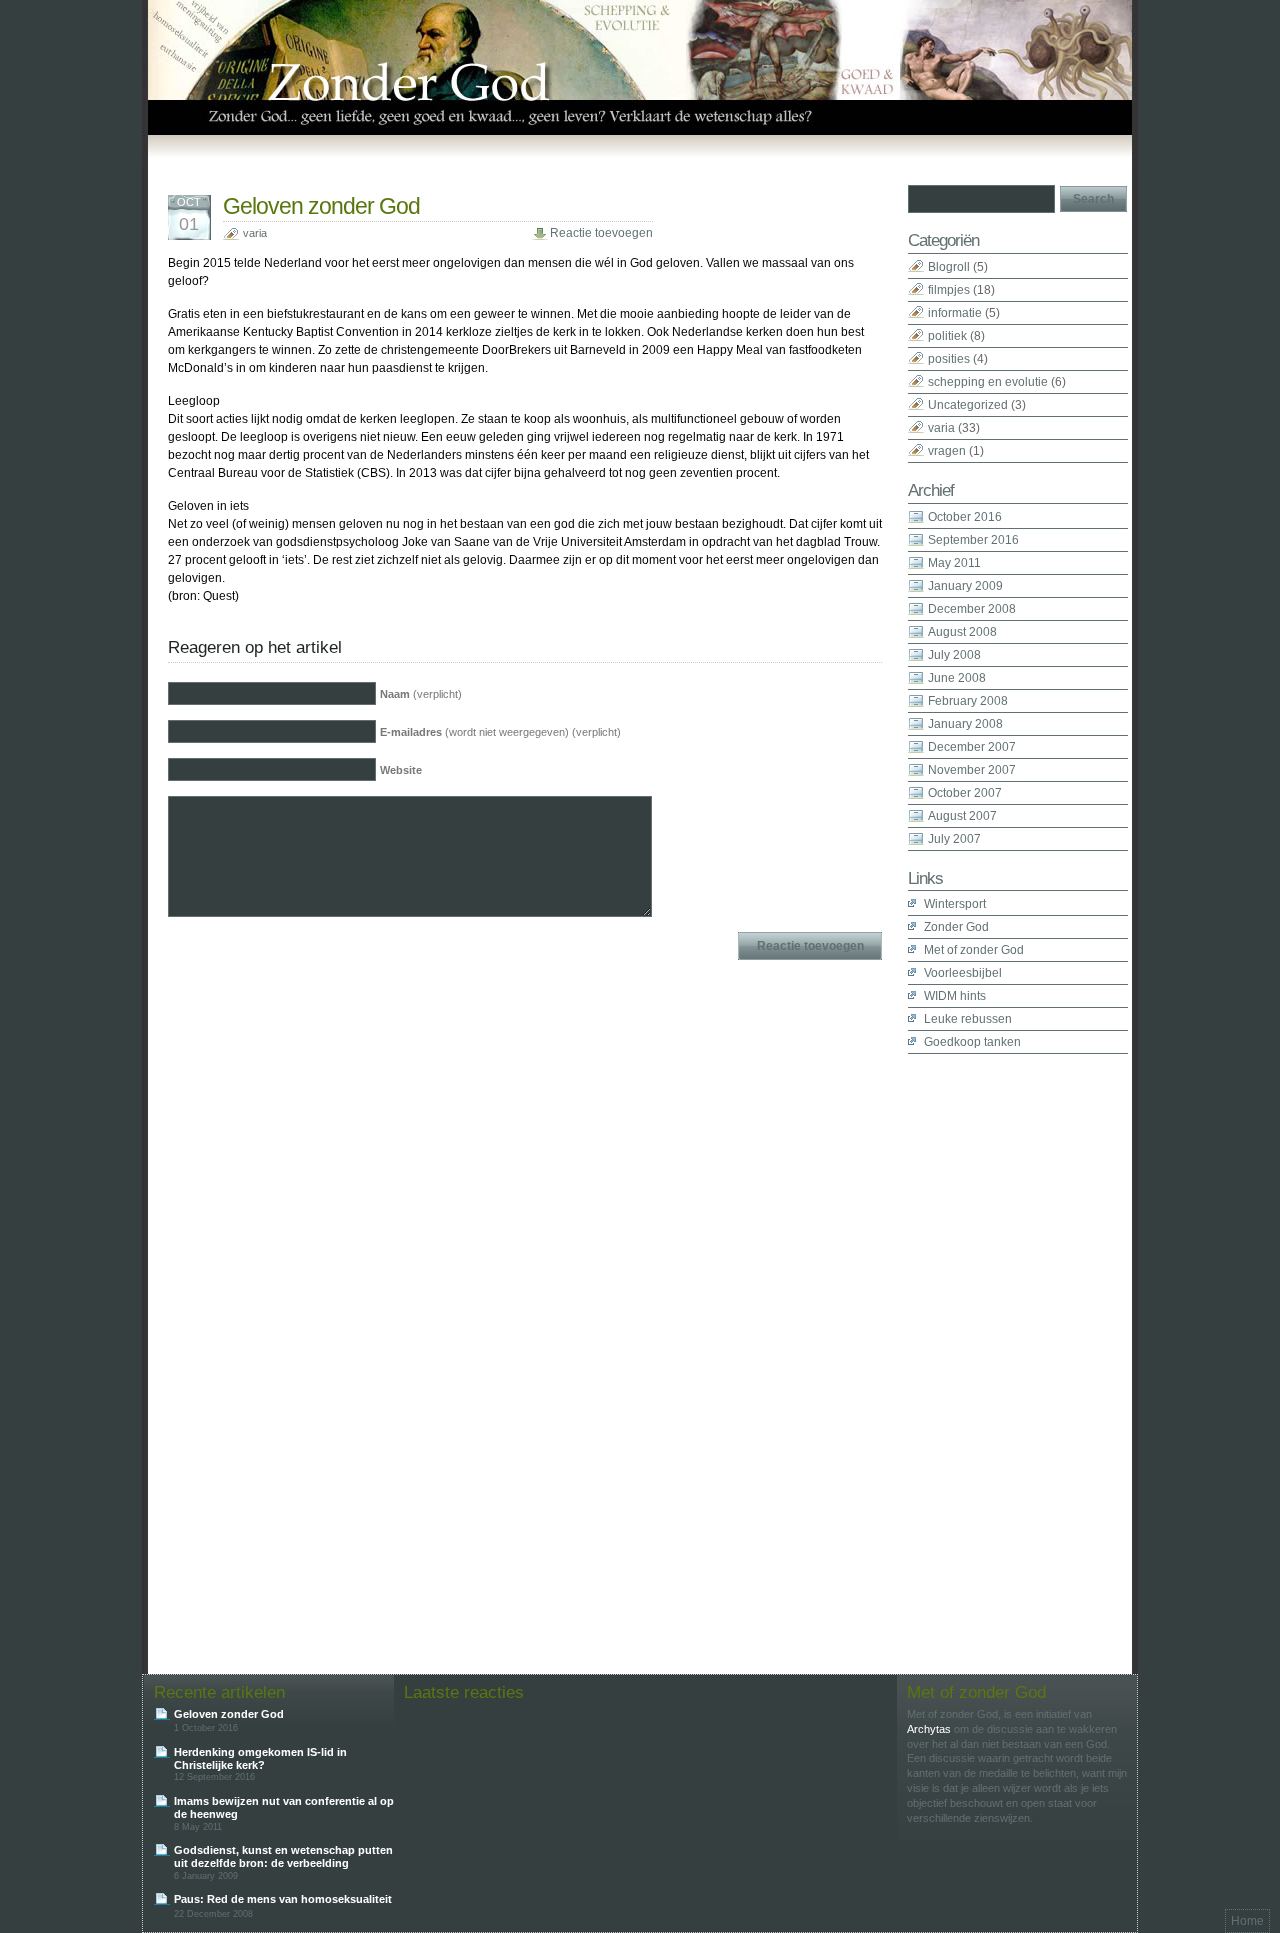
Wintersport (955, 904)
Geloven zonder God (321, 206)
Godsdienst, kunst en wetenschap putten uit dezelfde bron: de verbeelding (283, 1856)
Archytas (929, 1729)
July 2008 (954, 655)
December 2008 (972, 609)
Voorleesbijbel (963, 973)
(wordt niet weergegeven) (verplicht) (500, 732)
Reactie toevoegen (601, 233)
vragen (947, 451)
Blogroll (949, 267)
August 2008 (962, 632)
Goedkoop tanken (972, 1042)
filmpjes (949, 290)
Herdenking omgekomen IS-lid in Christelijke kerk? (260, 1758)
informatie (955, 313)
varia (255, 233)
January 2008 (965, 724)
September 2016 (973, 540)
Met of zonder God (974, 950)
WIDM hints (955, 996)
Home (1247, 1921)
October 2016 (965, 517)
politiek (947, 336)
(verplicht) (421, 694)
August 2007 (962, 816)
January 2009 (965, 586)
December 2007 (972, 747)
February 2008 (968, 701)
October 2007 (965, 793)
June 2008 (957, 678)
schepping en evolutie (988, 382)
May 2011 (954, 563)
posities (949, 359)
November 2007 (972, 770)
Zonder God (956, 927)
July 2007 (954, 839)
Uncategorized (968, 405)
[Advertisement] (988, 1354)
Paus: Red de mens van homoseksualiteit (283, 1899)
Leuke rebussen (968, 1019)
